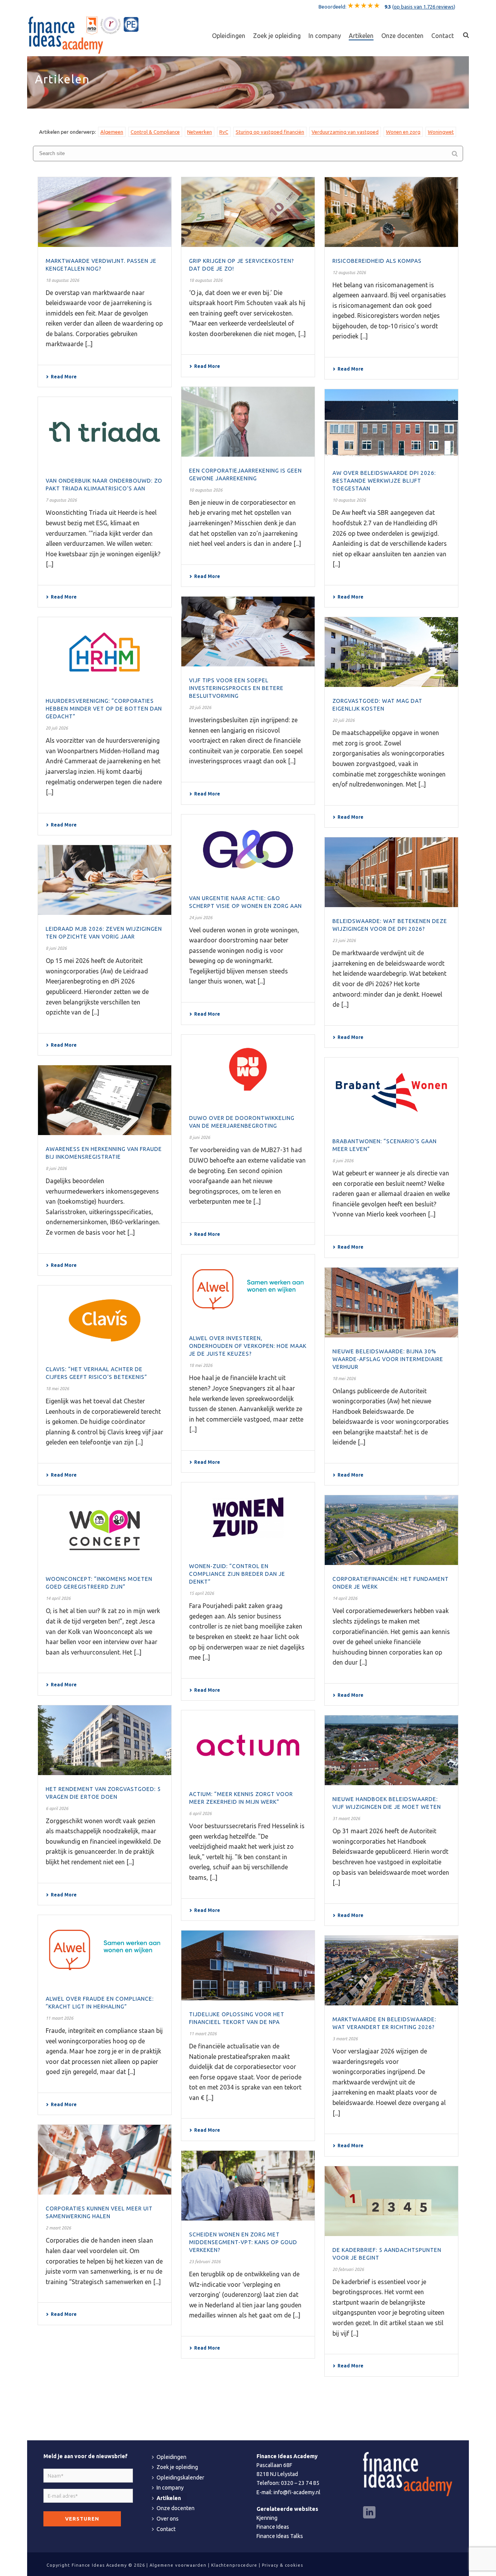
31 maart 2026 (346, 1819)
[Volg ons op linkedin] (369, 2513)
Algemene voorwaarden (178, 2565)
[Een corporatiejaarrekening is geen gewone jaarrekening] (248, 422)
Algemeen (112, 132)
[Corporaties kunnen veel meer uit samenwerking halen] (105, 2160)
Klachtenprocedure (234, 2565)
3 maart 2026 (345, 2039)
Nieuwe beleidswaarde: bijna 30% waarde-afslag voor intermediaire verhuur (388, 1359)
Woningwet (441, 132)
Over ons (168, 2519)
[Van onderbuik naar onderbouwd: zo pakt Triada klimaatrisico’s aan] (105, 432)
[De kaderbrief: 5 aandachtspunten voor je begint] (391, 2201)
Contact (443, 36)
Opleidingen (229, 36)
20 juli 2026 (200, 707)
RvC (224, 132)
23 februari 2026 (205, 2262)
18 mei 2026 (201, 1365)
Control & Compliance (155, 132)
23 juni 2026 (344, 940)
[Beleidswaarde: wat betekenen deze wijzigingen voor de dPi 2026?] (391, 872)
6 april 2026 (57, 1808)
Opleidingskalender (180, 2478)
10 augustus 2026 (206, 490)
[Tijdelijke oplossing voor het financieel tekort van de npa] (248, 1965)
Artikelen (361, 36)
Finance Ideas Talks (280, 2536)
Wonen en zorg (403, 132)
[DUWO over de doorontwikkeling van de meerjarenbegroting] (248, 1070)
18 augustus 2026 (62, 280)
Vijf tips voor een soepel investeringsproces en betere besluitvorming (236, 688)
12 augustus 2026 (349, 273)
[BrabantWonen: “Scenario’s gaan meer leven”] (391, 1092)
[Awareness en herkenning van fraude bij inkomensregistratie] (105, 1100)
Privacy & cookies (282, 2565)
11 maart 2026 (59, 2018)
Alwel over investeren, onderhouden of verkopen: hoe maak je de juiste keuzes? (248, 1346)
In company (325, 36)
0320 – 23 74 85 (300, 2483)
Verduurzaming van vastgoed (345, 132)
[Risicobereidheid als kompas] (391, 212)
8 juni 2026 (56, 948)
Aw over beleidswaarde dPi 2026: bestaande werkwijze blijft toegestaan (384, 481)
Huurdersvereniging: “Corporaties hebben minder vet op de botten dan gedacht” (104, 709)
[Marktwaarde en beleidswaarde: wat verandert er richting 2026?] (391, 1970)
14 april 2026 (58, 1598)
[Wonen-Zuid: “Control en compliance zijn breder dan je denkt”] (248, 1517)
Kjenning (267, 2518)
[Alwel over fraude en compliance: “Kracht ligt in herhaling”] (105, 1950)
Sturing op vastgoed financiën (270, 132)
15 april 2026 (201, 1593)
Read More (64, 377)
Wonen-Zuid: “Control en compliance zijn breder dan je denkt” (237, 1574)
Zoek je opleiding (277, 36)
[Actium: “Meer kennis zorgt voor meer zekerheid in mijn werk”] (248, 1745)
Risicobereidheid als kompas (377, 261)
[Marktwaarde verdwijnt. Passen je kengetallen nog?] (105, 212)
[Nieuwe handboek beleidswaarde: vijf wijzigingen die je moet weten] (391, 1750)
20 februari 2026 (348, 2269)
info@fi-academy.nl (297, 2492)
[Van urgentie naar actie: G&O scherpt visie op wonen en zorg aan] (248, 849)
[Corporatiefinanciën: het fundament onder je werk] (391, 1530)
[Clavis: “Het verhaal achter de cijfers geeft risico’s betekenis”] (105, 1320)
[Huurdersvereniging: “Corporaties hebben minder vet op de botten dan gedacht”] (105, 652)
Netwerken (200, 132)
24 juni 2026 (201, 918)
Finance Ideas (273, 2527)
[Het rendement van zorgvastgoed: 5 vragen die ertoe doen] (105, 1740)
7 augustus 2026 (61, 500)
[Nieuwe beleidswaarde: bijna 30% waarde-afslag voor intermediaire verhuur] (391, 1303)
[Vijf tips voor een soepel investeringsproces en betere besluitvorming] (248, 631)
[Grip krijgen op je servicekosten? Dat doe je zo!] (248, 212)
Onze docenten (402, 36)
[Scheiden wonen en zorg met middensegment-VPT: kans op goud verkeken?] (248, 2186)
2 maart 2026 (58, 2228)
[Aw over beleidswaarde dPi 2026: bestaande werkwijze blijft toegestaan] (391, 424)
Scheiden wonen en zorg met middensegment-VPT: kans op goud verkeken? (243, 2242)
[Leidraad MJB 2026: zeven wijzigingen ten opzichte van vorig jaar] (105, 880)
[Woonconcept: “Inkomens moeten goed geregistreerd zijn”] (105, 1530)
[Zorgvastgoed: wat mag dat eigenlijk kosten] (391, 652)
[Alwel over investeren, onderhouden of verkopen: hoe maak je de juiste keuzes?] (248, 1289)
